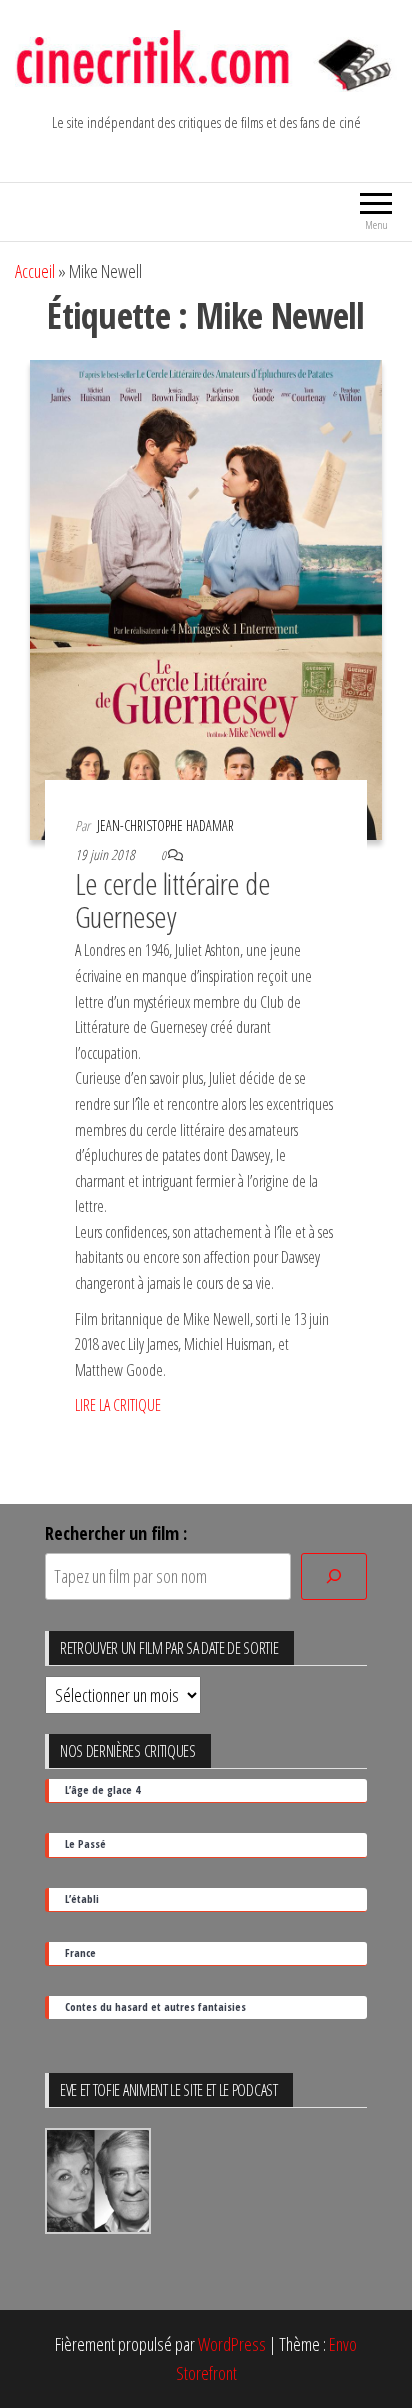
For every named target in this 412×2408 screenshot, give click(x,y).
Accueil (35, 271)
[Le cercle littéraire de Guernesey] (206, 598)
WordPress (232, 2344)
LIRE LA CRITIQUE (118, 1405)
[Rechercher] (334, 1576)
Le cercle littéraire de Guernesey (172, 900)
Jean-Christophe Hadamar (165, 825)
